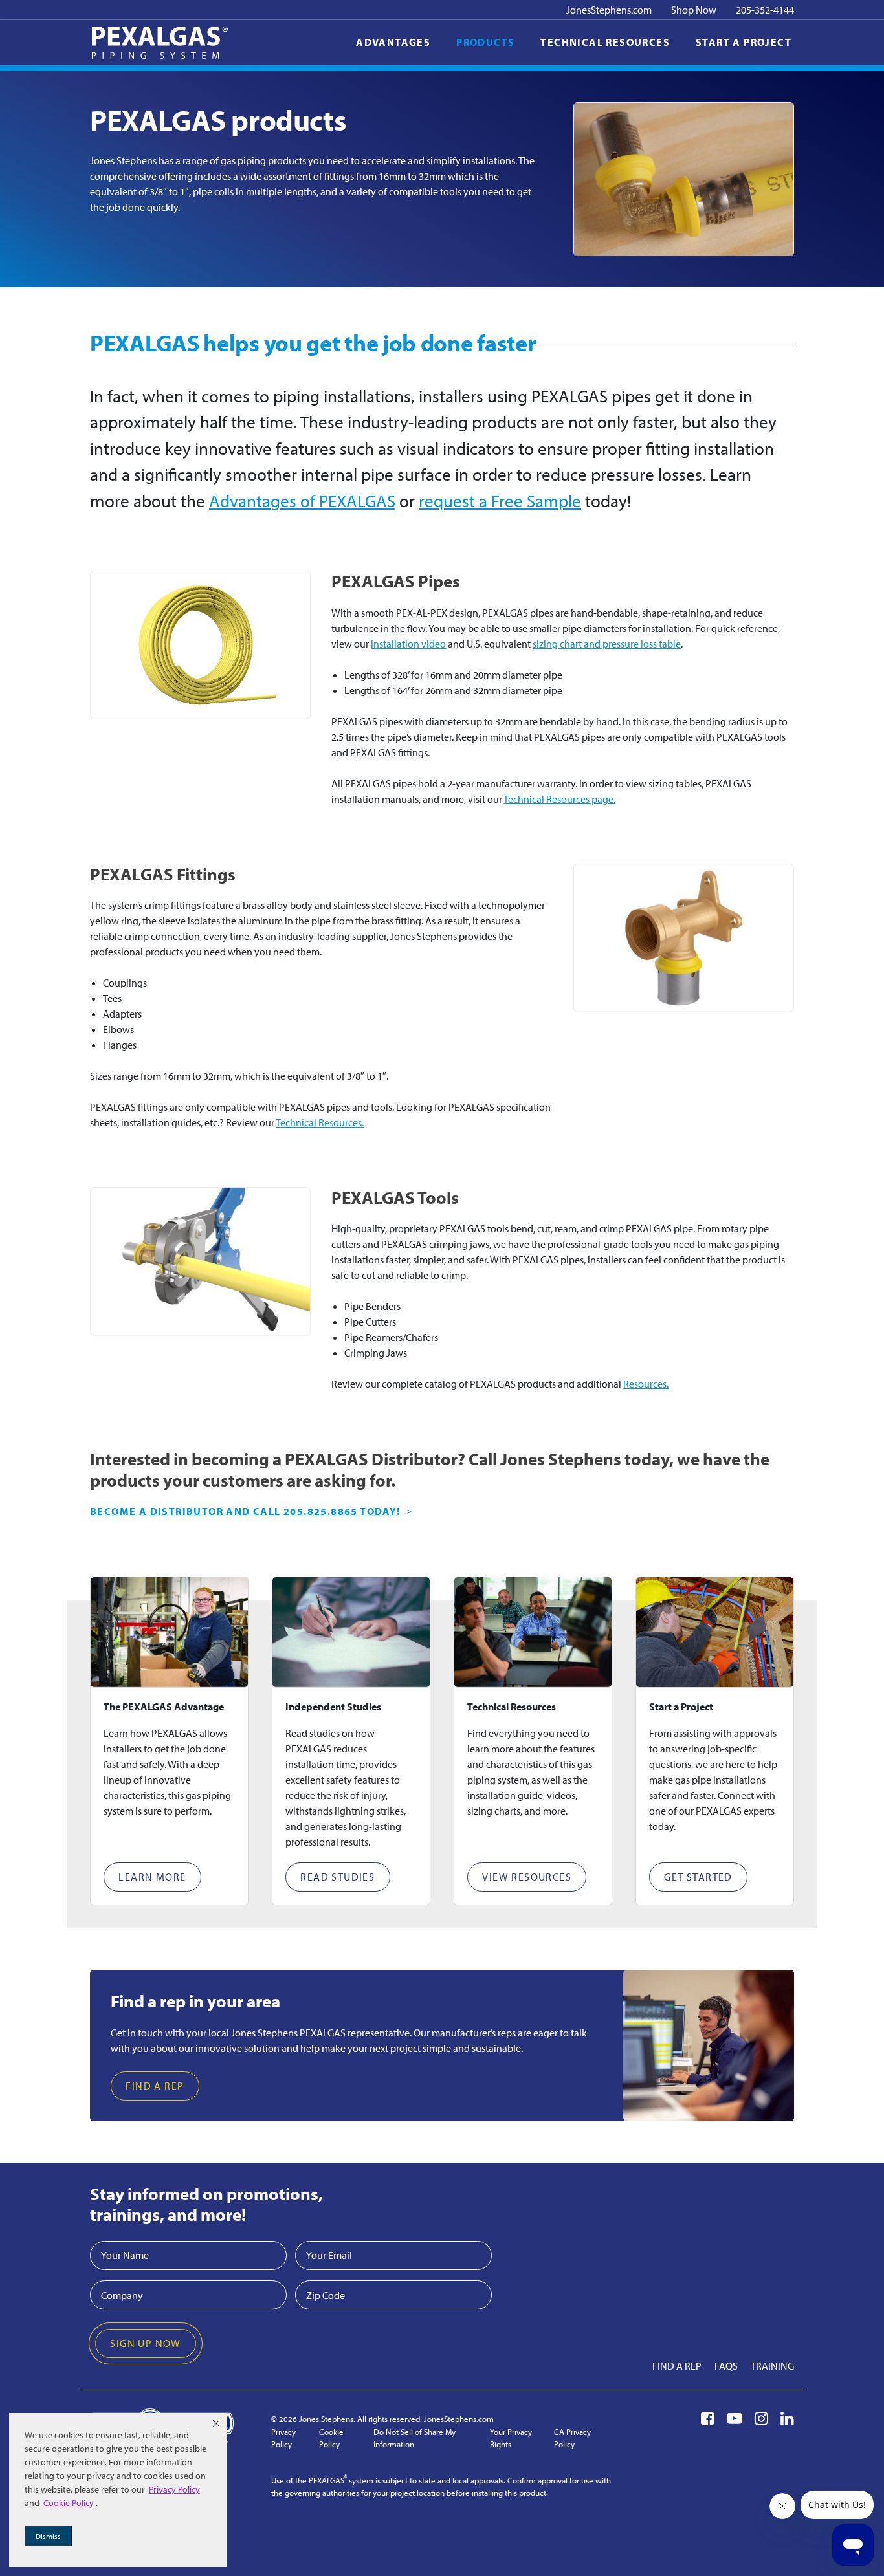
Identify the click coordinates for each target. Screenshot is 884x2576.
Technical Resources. (320, 1122)
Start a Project (744, 42)
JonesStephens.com (609, 10)
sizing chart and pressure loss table (607, 644)
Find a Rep (155, 2086)
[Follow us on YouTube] (735, 2418)
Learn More (152, 1877)
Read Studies (337, 1877)
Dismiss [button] (48, 2536)
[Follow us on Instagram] (761, 2418)
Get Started (698, 1877)
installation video (408, 644)
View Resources (527, 1877)
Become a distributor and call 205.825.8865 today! (245, 1511)
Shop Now (694, 10)
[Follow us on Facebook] (708, 2418)
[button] (216, 2423)
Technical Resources (605, 42)
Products (485, 42)
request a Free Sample (500, 501)
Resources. (646, 1384)
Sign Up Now (145, 2343)
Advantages (393, 42)
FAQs (726, 2366)
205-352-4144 (765, 10)
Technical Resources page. (559, 799)
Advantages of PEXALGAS (302, 501)
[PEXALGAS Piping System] (160, 43)
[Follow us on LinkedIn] (787, 2418)
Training (772, 2366)
